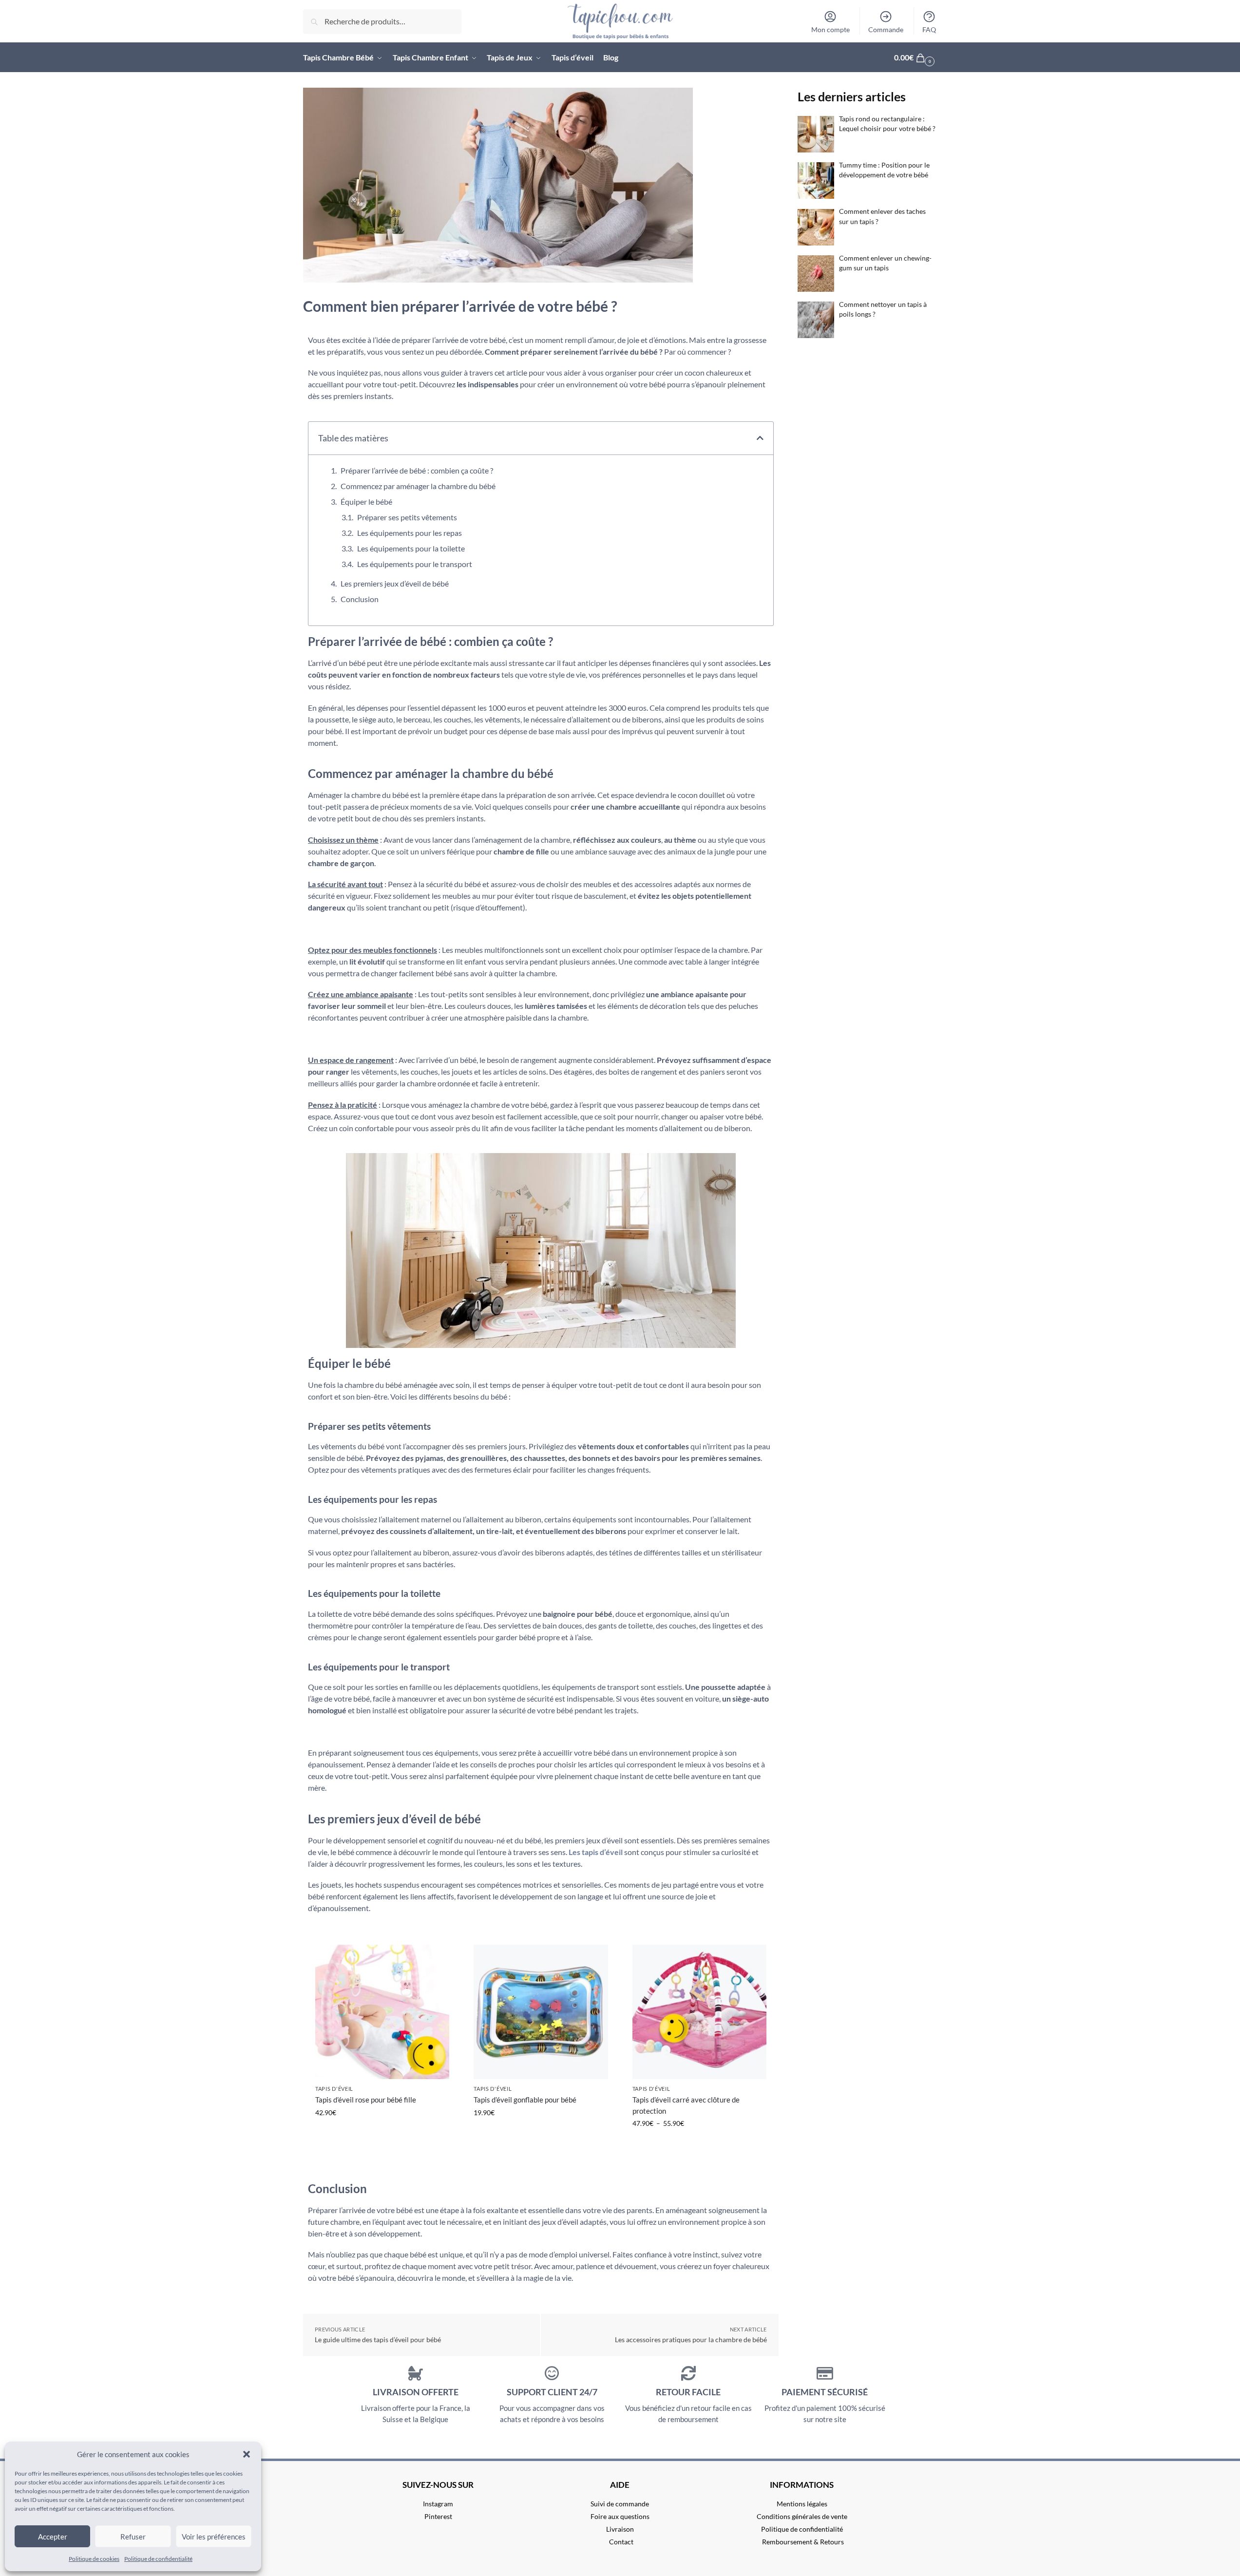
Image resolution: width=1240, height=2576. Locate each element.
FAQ (929, 29)
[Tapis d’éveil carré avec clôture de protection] (699, 2012)
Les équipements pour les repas (410, 533)
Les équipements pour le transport (415, 564)
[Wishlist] (435, 1974)
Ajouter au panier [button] (382, 2133)
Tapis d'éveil (334, 2089)
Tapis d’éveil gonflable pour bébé (525, 2100)
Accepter (53, 2537)
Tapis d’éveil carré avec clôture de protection (686, 2105)
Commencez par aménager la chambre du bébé (418, 486)
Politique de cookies (94, 2559)
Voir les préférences (214, 2537)
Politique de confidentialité (158, 2559)
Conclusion (360, 599)
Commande (886, 29)
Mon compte (830, 29)
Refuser (133, 2537)
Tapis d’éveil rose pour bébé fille (366, 2100)
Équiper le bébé (366, 502)
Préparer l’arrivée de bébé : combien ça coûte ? (417, 470)
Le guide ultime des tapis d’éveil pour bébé (378, 2339)
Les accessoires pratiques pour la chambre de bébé (691, 2339)
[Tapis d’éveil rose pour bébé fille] (382, 2012)
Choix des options (541, 2133)
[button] (247, 2454)
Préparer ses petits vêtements (407, 517)
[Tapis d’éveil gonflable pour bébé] (541, 2012)
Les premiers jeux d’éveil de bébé (395, 583)
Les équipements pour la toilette (411, 548)
